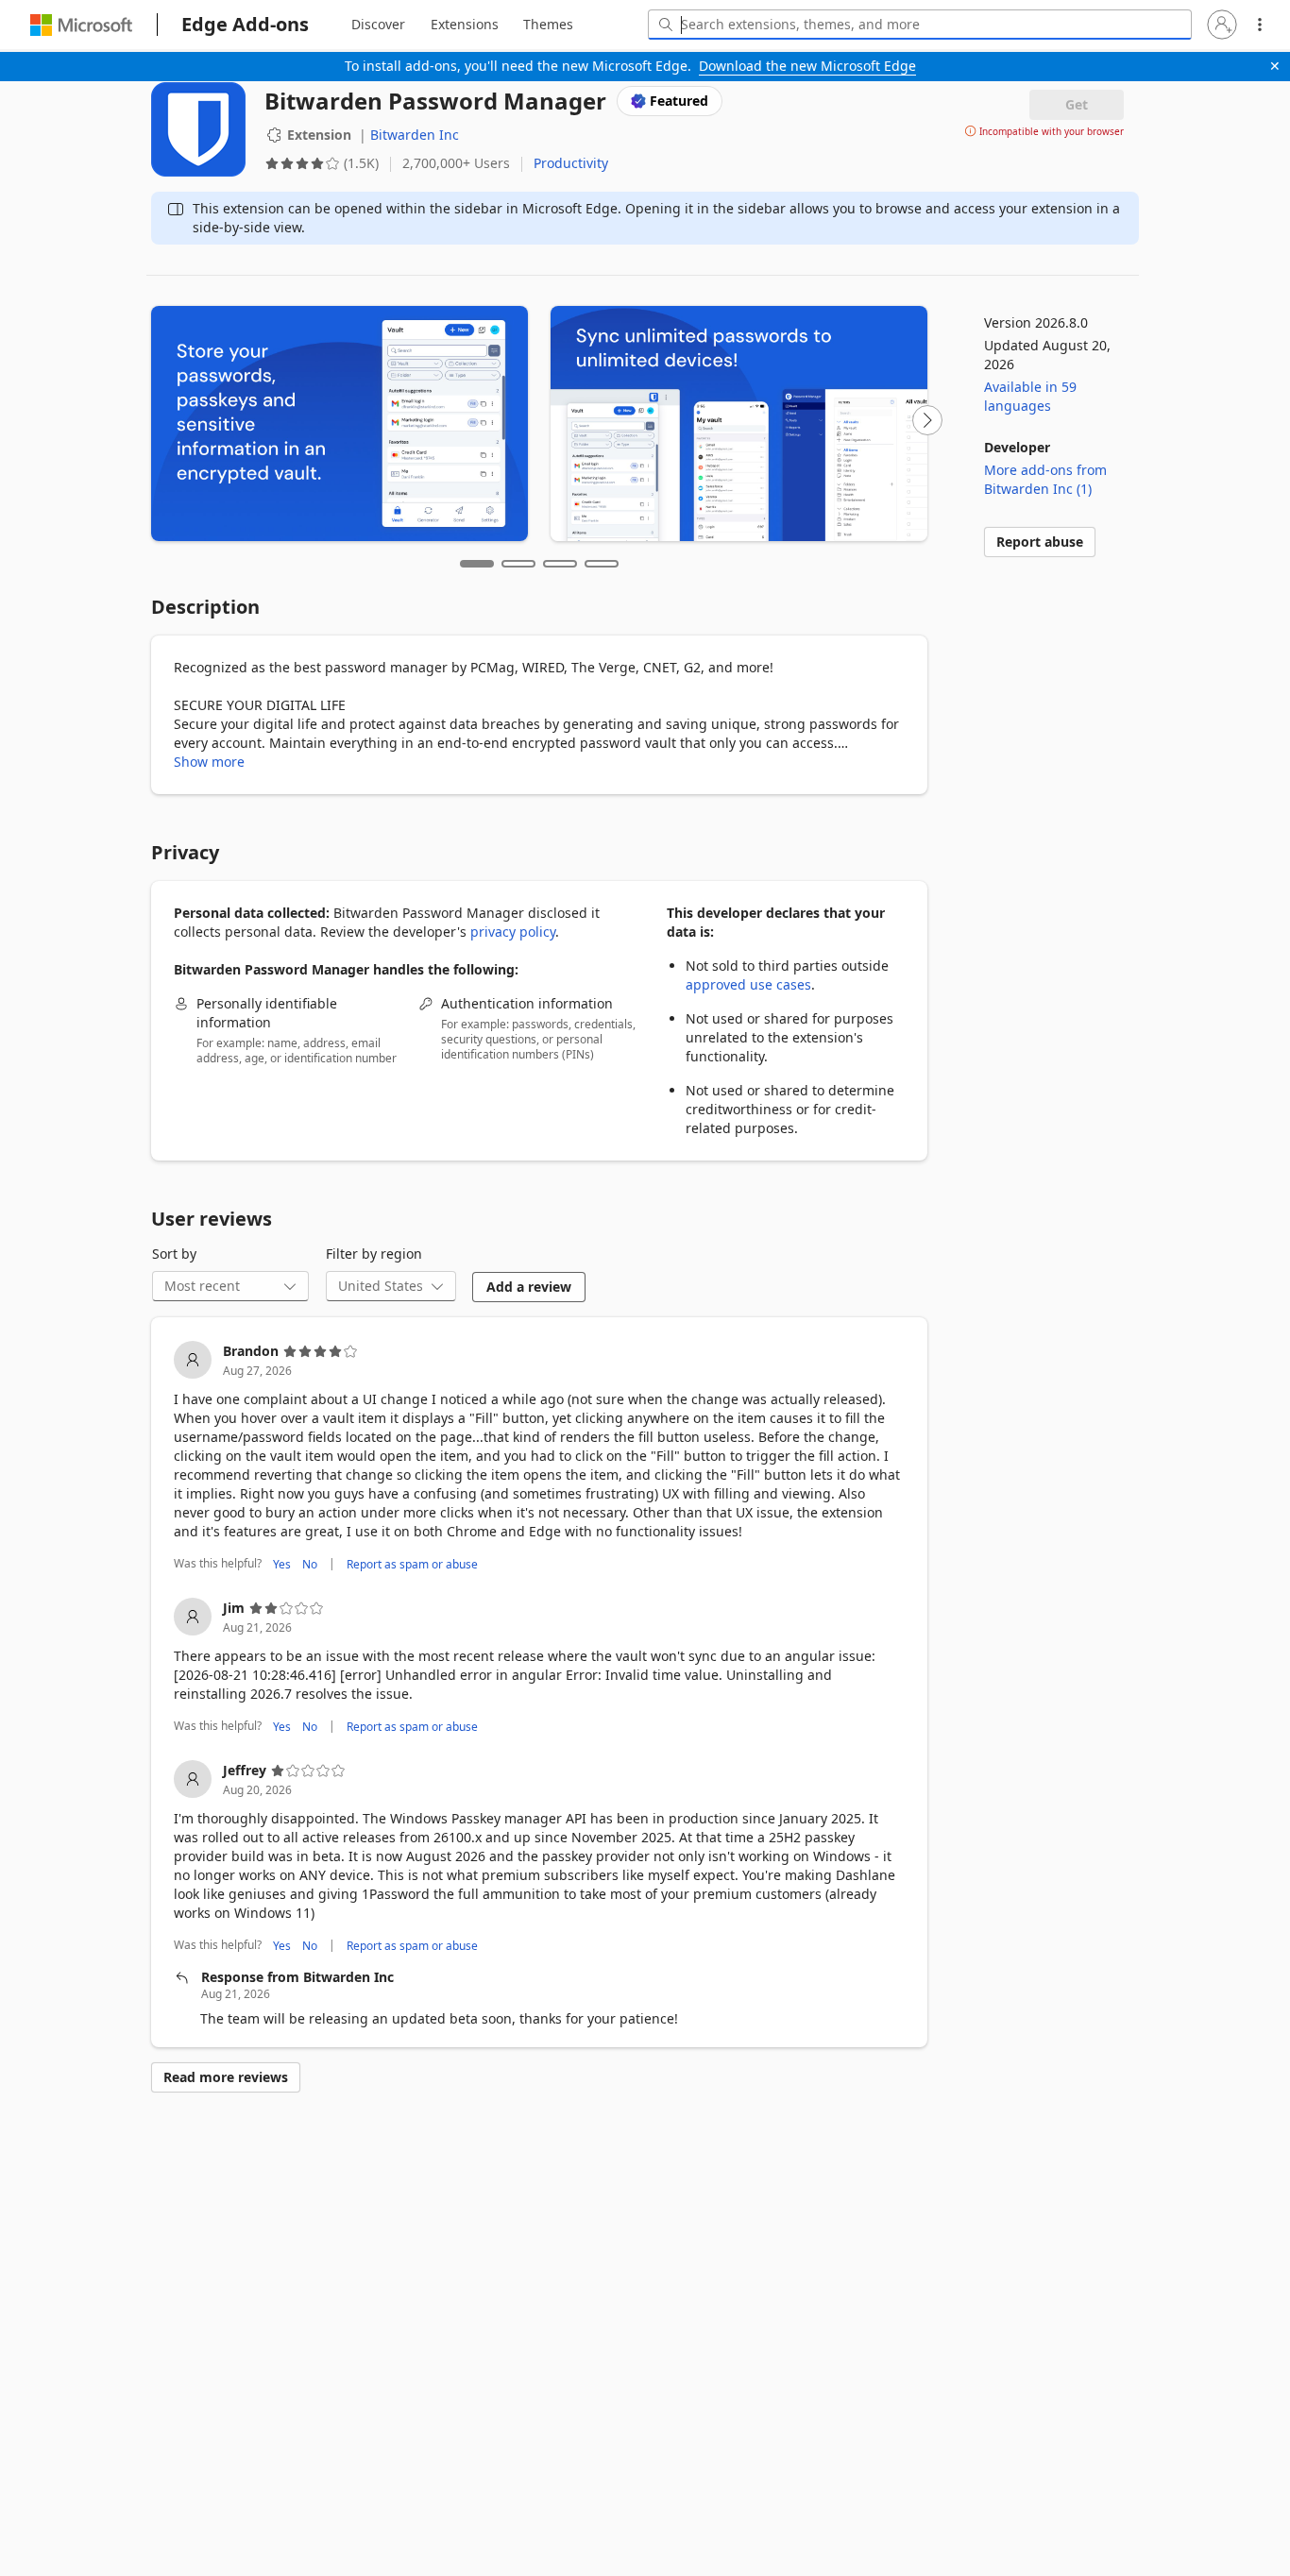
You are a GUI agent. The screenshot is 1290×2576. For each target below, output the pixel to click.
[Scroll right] (927, 420)
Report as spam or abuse (412, 1564)
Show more (209, 762)
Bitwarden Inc (415, 135)
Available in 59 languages (1030, 396)
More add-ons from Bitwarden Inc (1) (1045, 479)
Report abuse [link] (1040, 542)
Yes (282, 1564)
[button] (1222, 25)
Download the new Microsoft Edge (807, 66)
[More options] (1260, 25)
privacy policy (513, 932)
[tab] (378, 25)
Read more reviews (226, 2077)
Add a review (529, 1287)
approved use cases (748, 984)
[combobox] (920, 25)
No (310, 1564)
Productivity (571, 163)
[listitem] (539, 1458)
